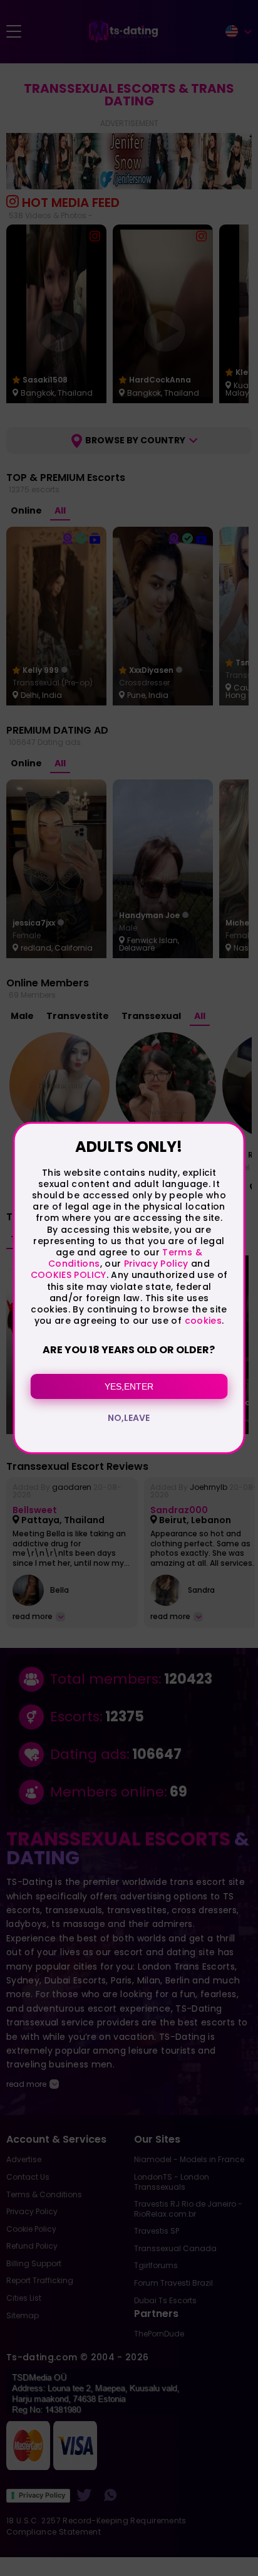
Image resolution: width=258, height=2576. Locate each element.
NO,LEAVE (129, 1418)
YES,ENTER (129, 1386)
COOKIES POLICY (69, 1275)
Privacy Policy (154, 1264)
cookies (203, 1321)
